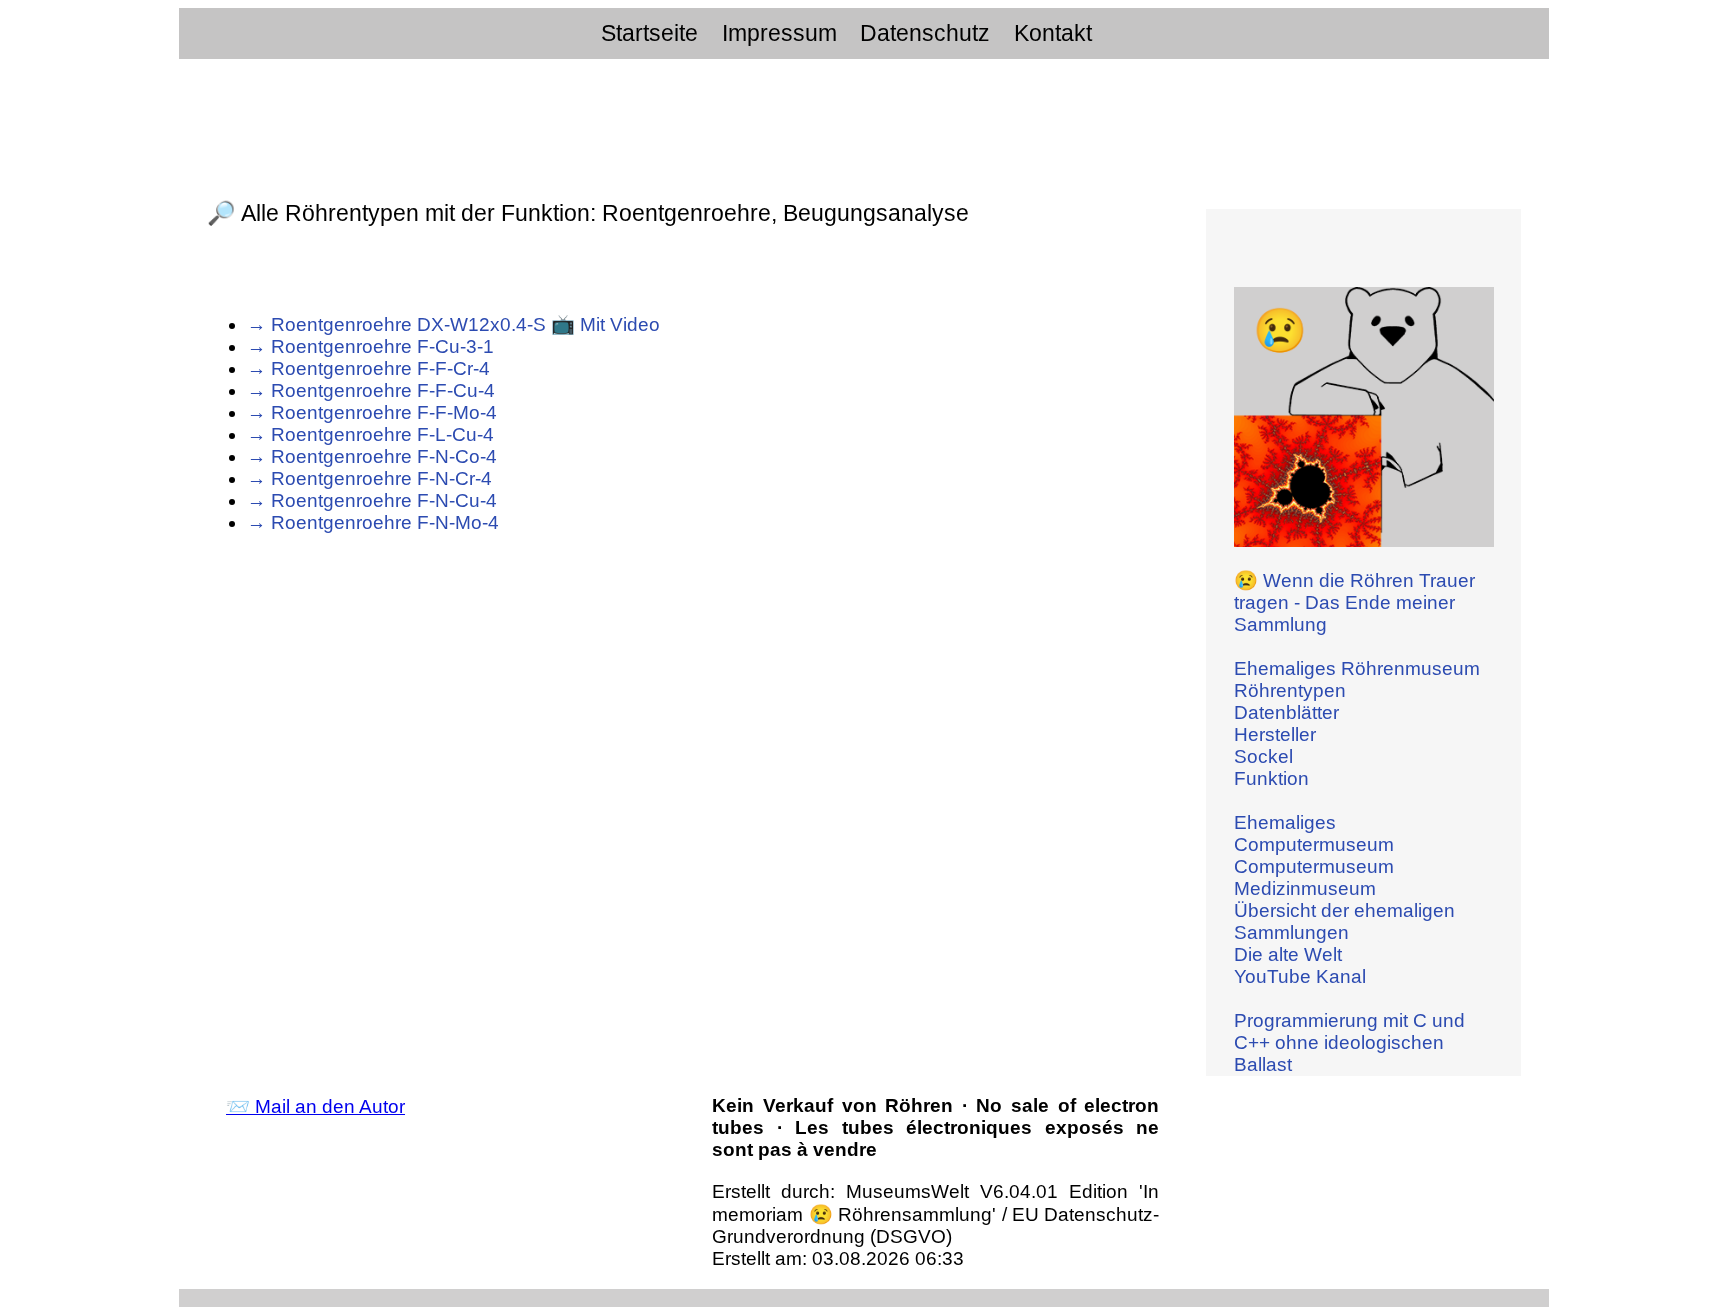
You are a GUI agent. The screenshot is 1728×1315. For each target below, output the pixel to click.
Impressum (779, 33)
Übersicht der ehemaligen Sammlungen (1344, 921)
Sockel (1263, 756)
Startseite (649, 33)
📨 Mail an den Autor (315, 1106)
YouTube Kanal (1300, 976)
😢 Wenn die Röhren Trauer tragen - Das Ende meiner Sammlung (1354, 602)
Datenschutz (925, 33)
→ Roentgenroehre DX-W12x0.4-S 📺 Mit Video (453, 324)
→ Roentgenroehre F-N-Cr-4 (369, 478)
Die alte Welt (1288, 954)
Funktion (1271, 778)
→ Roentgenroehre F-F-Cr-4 (368, 368)
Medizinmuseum (1305, 888)
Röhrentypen (1290, 690)
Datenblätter (1286, 712)
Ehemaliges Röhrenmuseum (1357, 668)
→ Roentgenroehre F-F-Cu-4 (371, 390)
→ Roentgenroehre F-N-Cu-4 (372, 500)
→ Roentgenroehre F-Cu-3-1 (370, 346)
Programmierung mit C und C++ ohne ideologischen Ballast (1349, 1042)
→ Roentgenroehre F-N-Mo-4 (373, 522)
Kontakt (1053, 33)
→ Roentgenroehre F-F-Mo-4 (372, 412)
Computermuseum (1314, 866)
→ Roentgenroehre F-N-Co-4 (372, 456)
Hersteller (1275, 734)
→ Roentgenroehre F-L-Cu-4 (370, 434)
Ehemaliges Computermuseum (1314, 833)
